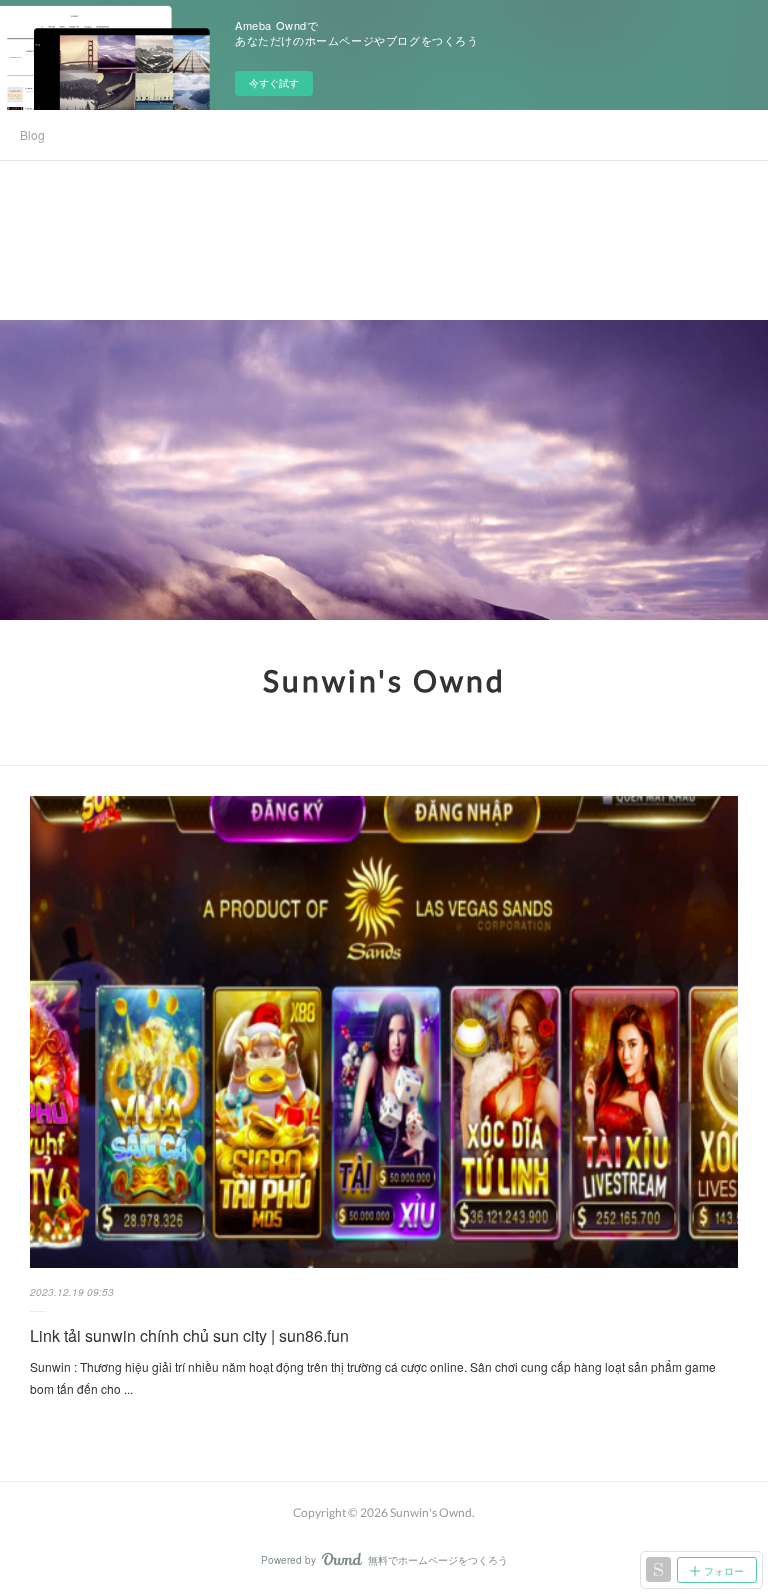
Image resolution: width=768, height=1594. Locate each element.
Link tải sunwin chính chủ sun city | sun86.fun (189, 1335)
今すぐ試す (274, 83)
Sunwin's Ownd (384, 680)
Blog (32, 134)
